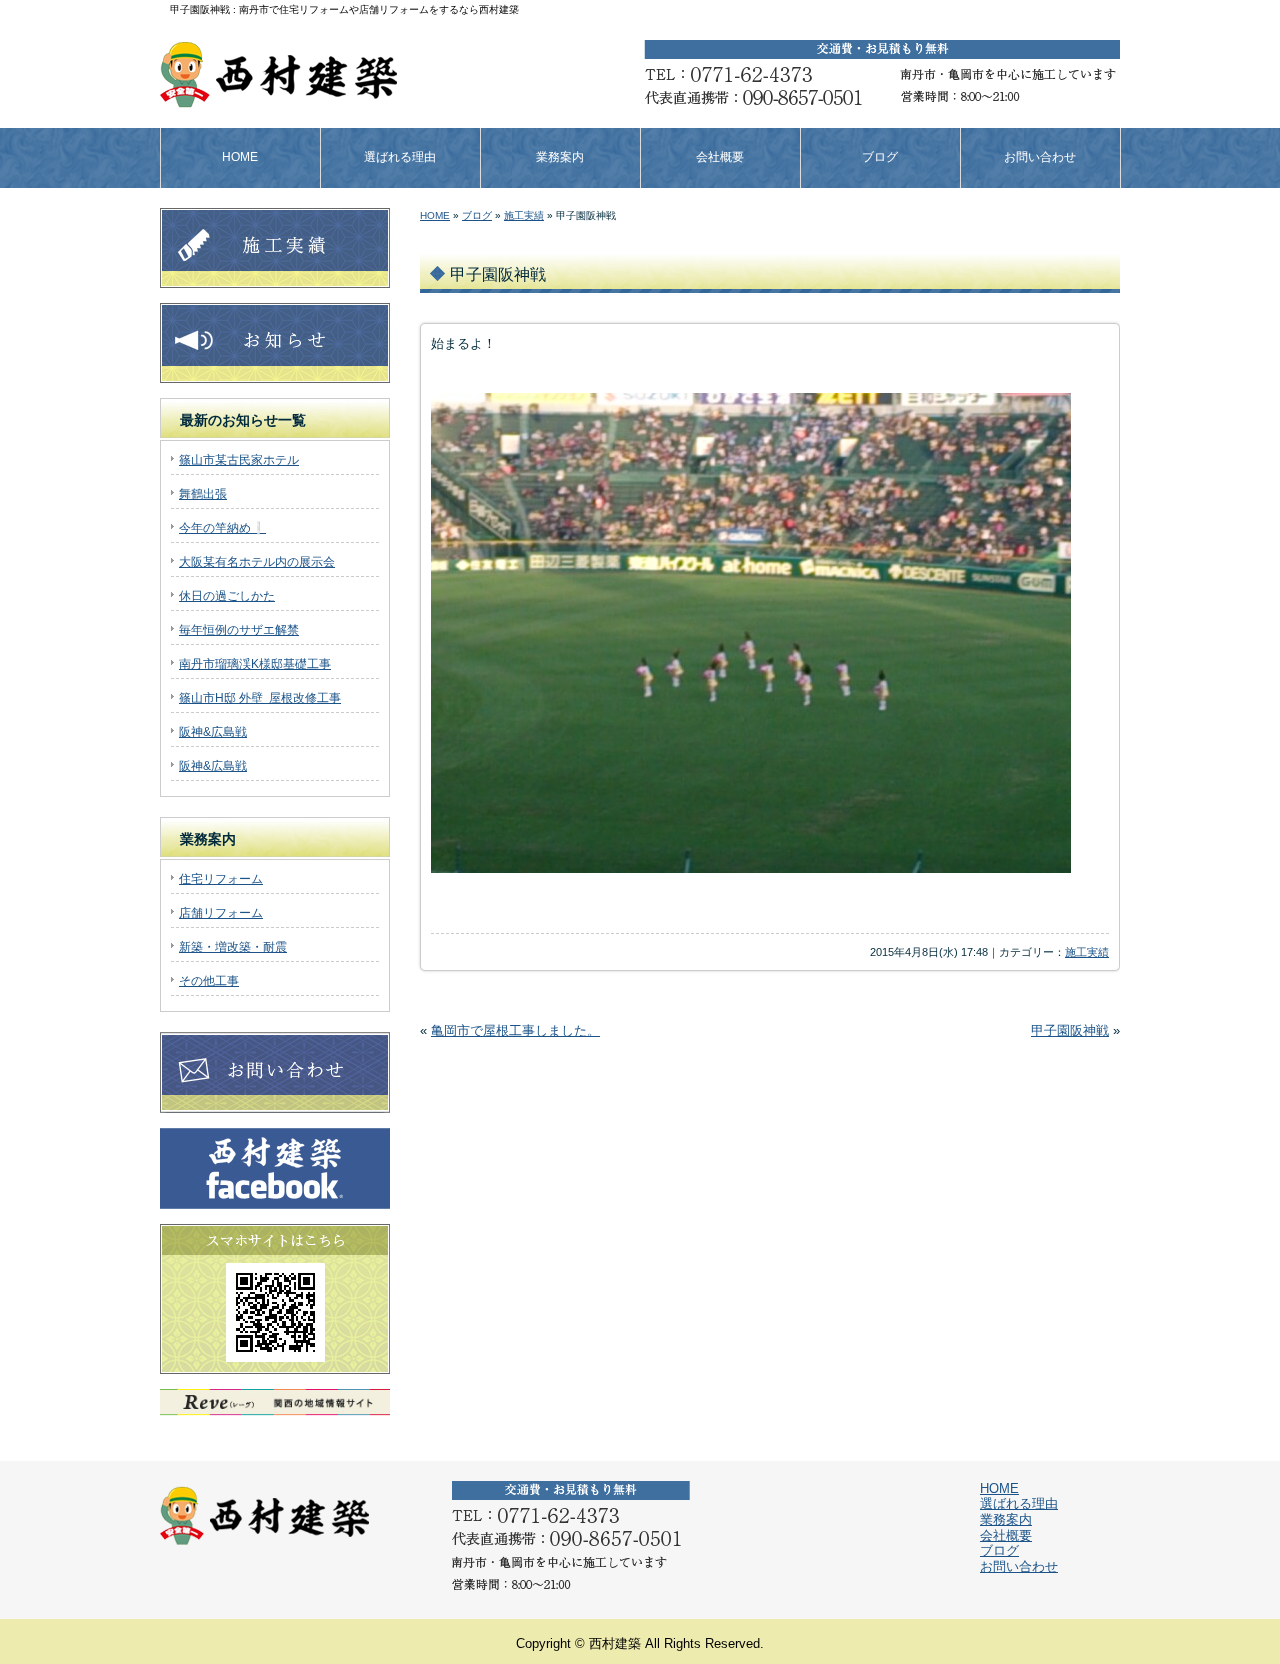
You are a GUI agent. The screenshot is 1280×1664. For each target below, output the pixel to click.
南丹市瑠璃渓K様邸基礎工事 (255, 664)
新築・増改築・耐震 (233, 947)
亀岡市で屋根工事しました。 (515, 1030)
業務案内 (560, 157)
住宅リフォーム (221, 879)
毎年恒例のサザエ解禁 (239, 630)
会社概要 (720, 157)
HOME (240, 157)
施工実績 (524, 215)
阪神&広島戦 (213, 732)
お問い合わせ (1040, 157)
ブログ (880, 157)
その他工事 (209, 981)
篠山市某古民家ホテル (239, 460)
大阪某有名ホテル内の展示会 (257, 562)
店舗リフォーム (221, 913)
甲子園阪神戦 (1070, 1030)
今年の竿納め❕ (222, 528)
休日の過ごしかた (227, 596)
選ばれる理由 (400, 157)
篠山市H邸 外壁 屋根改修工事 (260, 698)
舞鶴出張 (203, 494)
